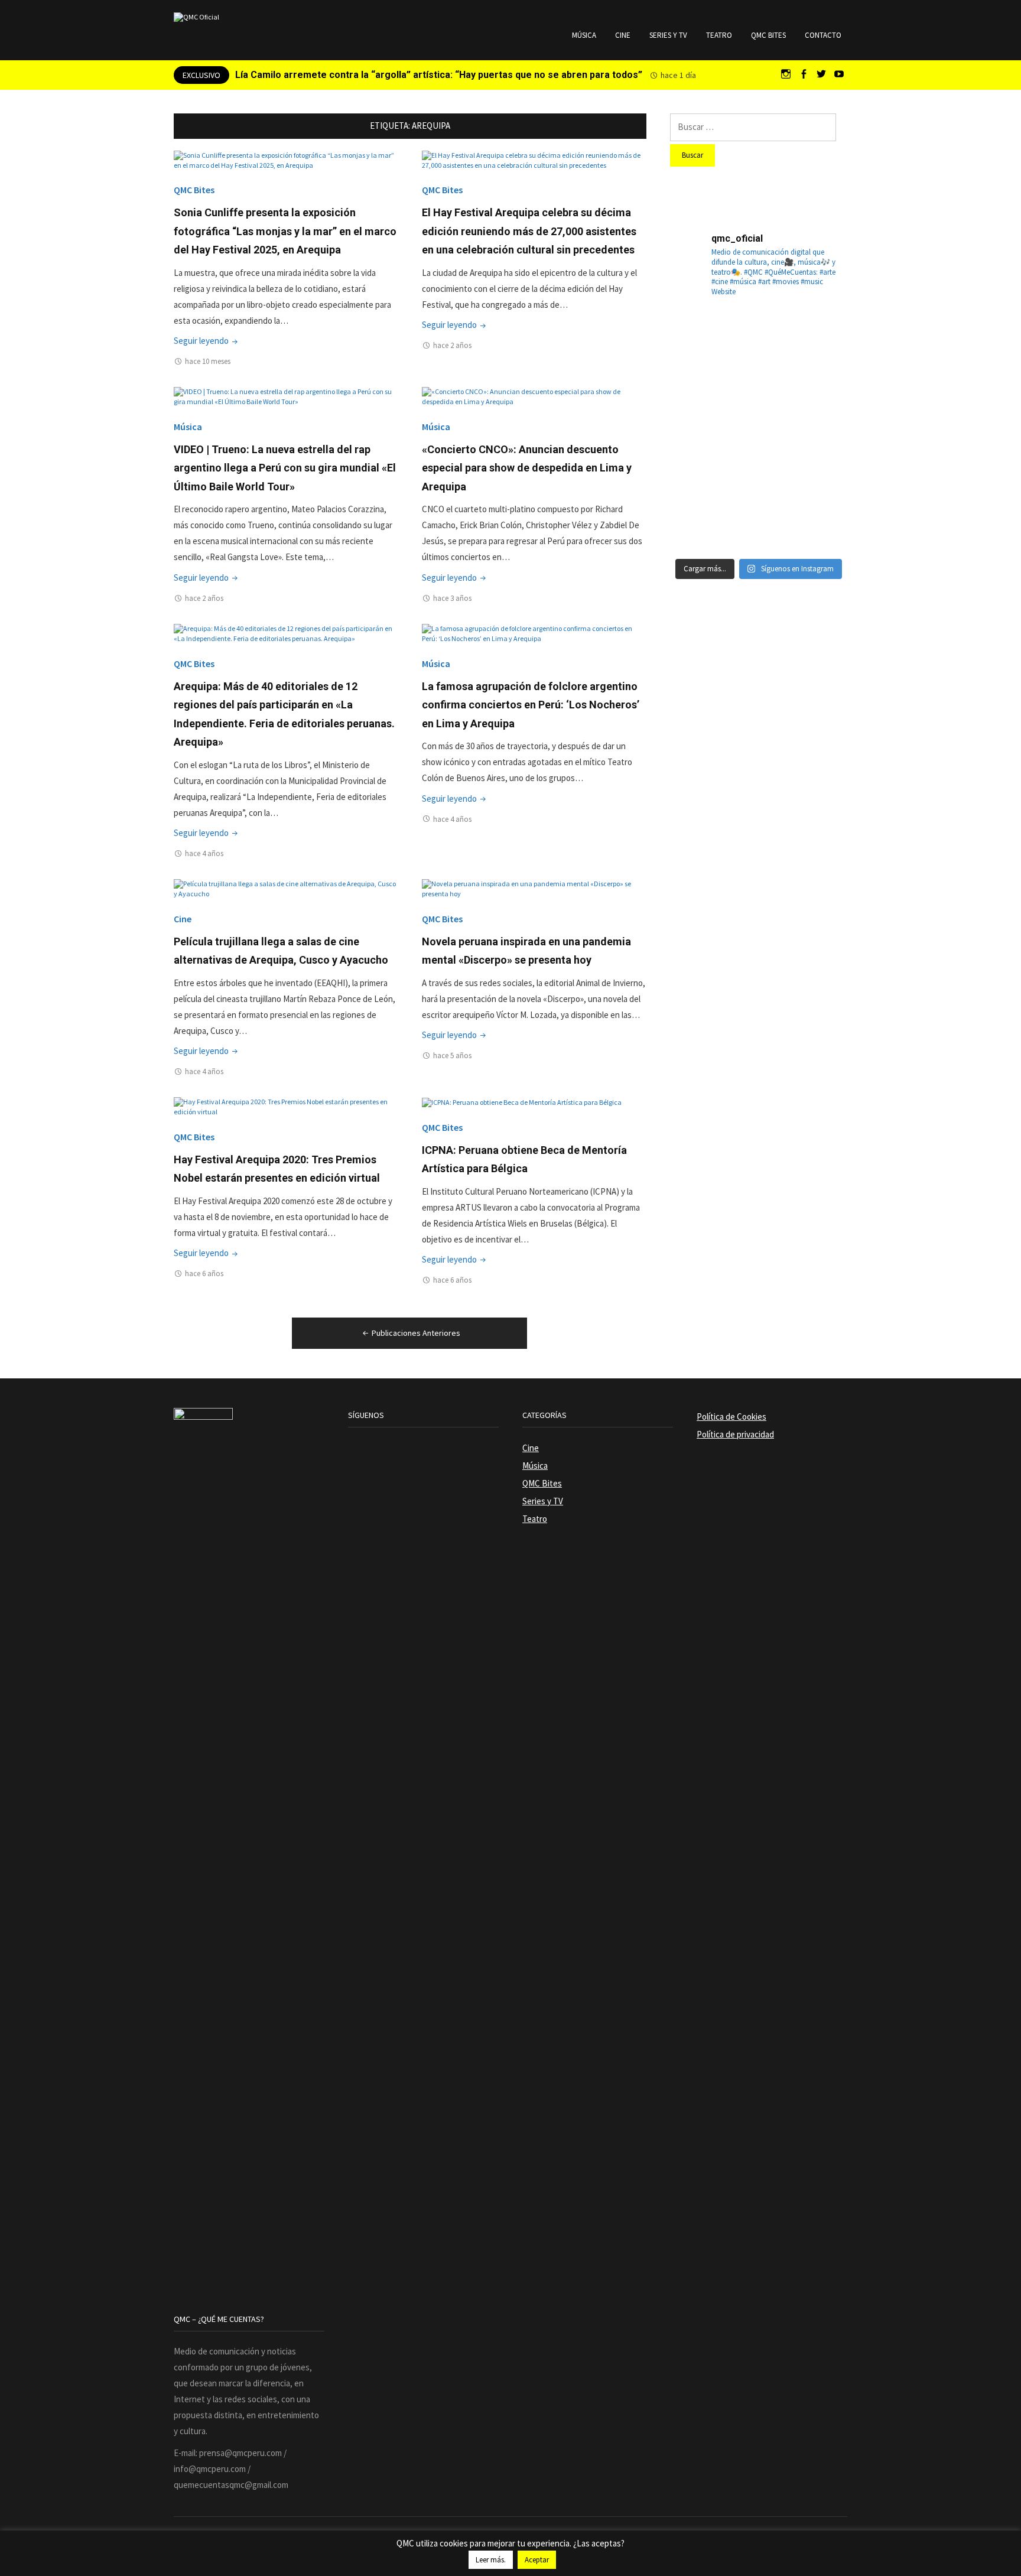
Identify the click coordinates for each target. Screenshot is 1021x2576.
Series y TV (668, 35)
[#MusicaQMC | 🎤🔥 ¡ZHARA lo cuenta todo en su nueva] (698, 521)
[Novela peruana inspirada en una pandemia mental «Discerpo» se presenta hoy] (534, 888)
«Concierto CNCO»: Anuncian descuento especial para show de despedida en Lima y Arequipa (527, 468)
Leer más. (491, 2560)
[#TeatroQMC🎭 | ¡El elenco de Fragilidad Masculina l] (759, 340)
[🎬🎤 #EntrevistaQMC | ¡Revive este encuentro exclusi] (759, 460)
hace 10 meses (208, 361)
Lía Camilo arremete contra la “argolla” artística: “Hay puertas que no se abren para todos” (439, 75)
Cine (623, 35)
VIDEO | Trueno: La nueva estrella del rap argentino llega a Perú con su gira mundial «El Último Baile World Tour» (285, 468)
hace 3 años (452, 598)
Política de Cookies (731, 1417)
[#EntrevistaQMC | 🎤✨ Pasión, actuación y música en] (759, 521)
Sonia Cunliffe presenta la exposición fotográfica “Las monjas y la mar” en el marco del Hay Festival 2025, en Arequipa (285, 231)
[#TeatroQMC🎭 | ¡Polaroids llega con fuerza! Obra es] (698, 400)
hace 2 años (452, 345)
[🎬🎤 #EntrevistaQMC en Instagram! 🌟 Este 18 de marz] (819, 460)
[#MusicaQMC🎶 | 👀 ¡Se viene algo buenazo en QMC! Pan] (698, 460)
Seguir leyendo (207, 341)
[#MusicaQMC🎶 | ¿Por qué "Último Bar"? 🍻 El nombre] (819, 400)
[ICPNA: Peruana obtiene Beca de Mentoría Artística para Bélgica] (522, 1102)
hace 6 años (204, 1274)
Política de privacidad (735, 1434)
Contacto (823, 35)
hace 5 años (452, 1056)
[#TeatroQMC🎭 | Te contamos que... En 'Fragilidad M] (698, 340)
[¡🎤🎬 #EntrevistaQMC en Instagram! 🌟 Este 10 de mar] (819, 521)
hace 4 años (204, 853)
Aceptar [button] (537, 2560)
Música (584, 35)
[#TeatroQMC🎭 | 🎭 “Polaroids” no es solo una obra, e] (819, 340)
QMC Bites (768, 35)
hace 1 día (678, 75)
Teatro (719, 35)
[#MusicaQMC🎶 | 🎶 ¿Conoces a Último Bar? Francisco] (759, 400)
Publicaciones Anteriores (416, 1333)
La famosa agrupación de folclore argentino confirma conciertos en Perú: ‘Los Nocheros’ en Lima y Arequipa (531, 705)
